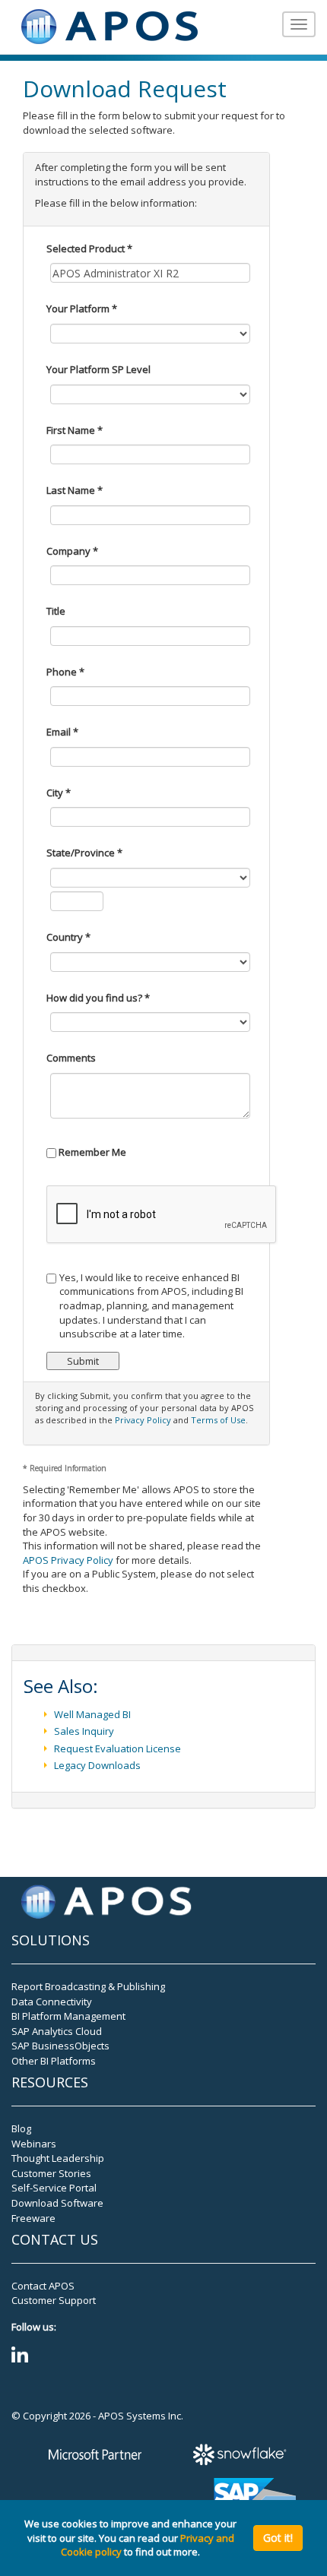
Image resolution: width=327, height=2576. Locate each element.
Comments (71, 1058)
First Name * (75, 430)
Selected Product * (89, 248)
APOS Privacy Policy (68, 1560)
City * (59, 793)
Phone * (65, 672)
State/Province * (84, 853)
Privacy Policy (143, 1420)
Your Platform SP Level (98, 369)
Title (56, 611)
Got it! (278, 2538)
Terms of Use (218, 1420)
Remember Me (91, 1152)
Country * (68, 937)
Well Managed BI (92, 1714)
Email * (62, 732)
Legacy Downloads (97, 1765)
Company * (72, 551)
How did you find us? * (98, 998)
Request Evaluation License (117, 1748)
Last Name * (75, 490)
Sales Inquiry (84, 1731)
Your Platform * (82, 309)
